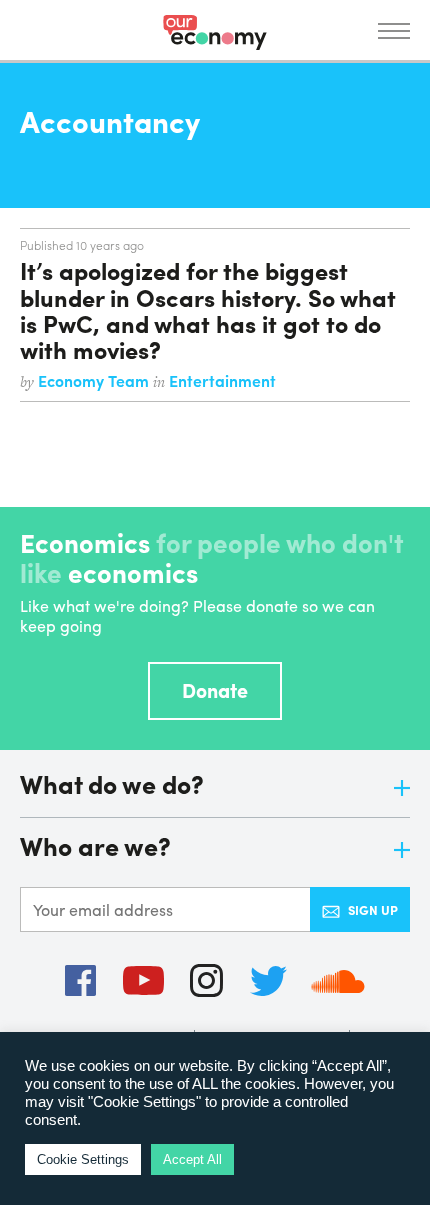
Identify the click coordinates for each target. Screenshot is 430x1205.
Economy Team (95, 380)
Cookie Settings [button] (83, 1159)
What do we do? (112, 785)
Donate (215, 689)
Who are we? (95, 847)
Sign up (373, 909)
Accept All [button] (192, 1159)
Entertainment (222, 380)
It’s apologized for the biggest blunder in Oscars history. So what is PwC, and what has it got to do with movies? (208, 309)
